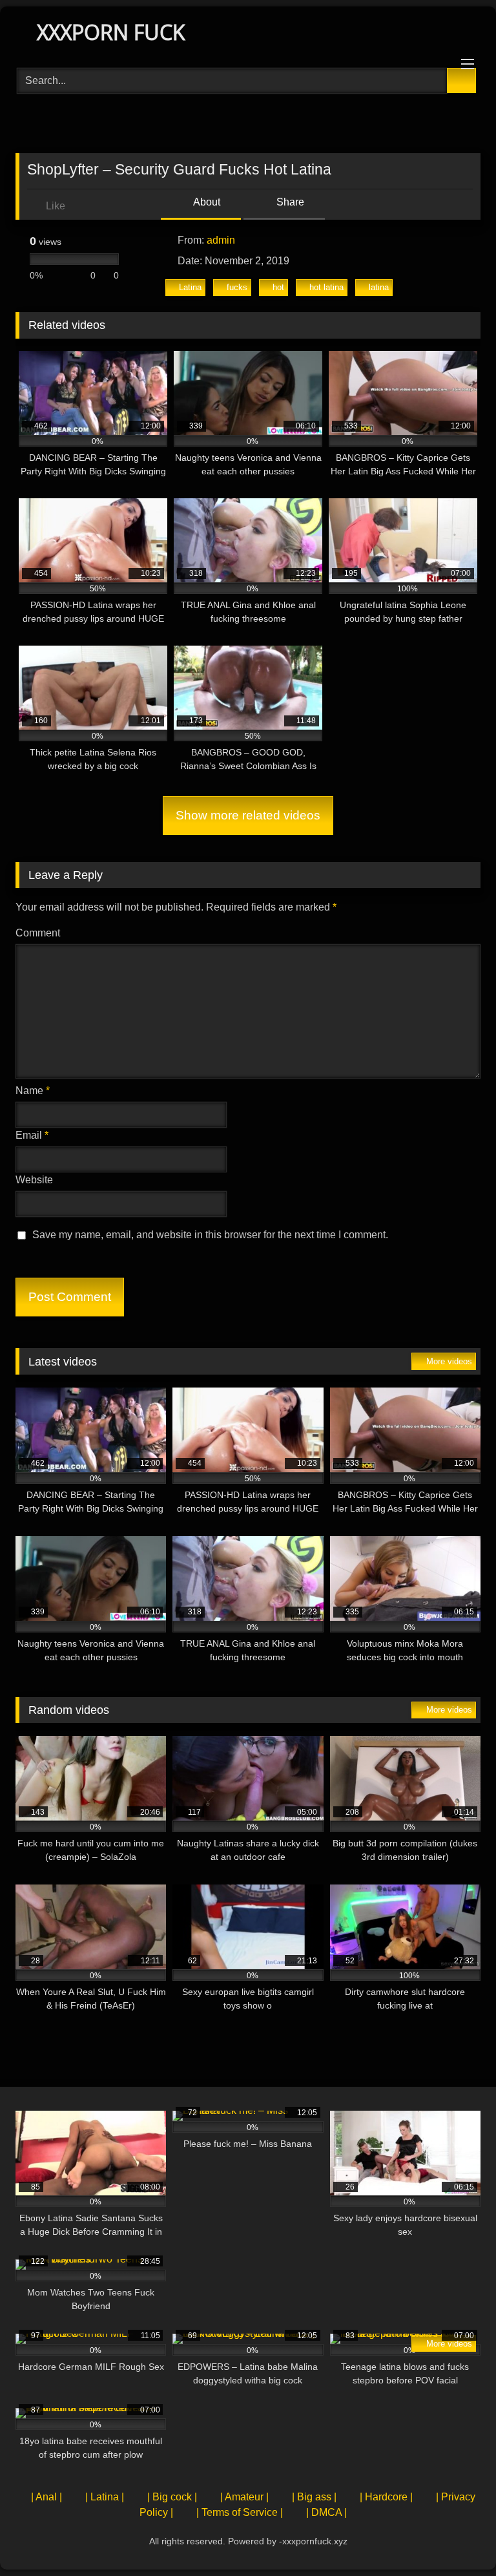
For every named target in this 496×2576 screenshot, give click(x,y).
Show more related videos (248, 815)
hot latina (326, 287)
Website (34, 1180)
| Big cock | (172, 2497)
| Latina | (105, 2497)
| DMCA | (326, 2512)
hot (278, 287)
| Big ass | (314, 2497)
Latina (190, 287)
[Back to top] (457, 2538)
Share (289, 202)
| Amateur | (244, 2497)
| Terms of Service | (240, 2512)
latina (379, 287)
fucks (237, 287)
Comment (38, 933)
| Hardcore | (386, 2497)
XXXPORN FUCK (108, 32)
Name (33, 1091)
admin (221, 240)
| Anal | (46, 2497)
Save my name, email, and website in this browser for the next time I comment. (210, 1235)
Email (32, 1135)
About (206, 202)
